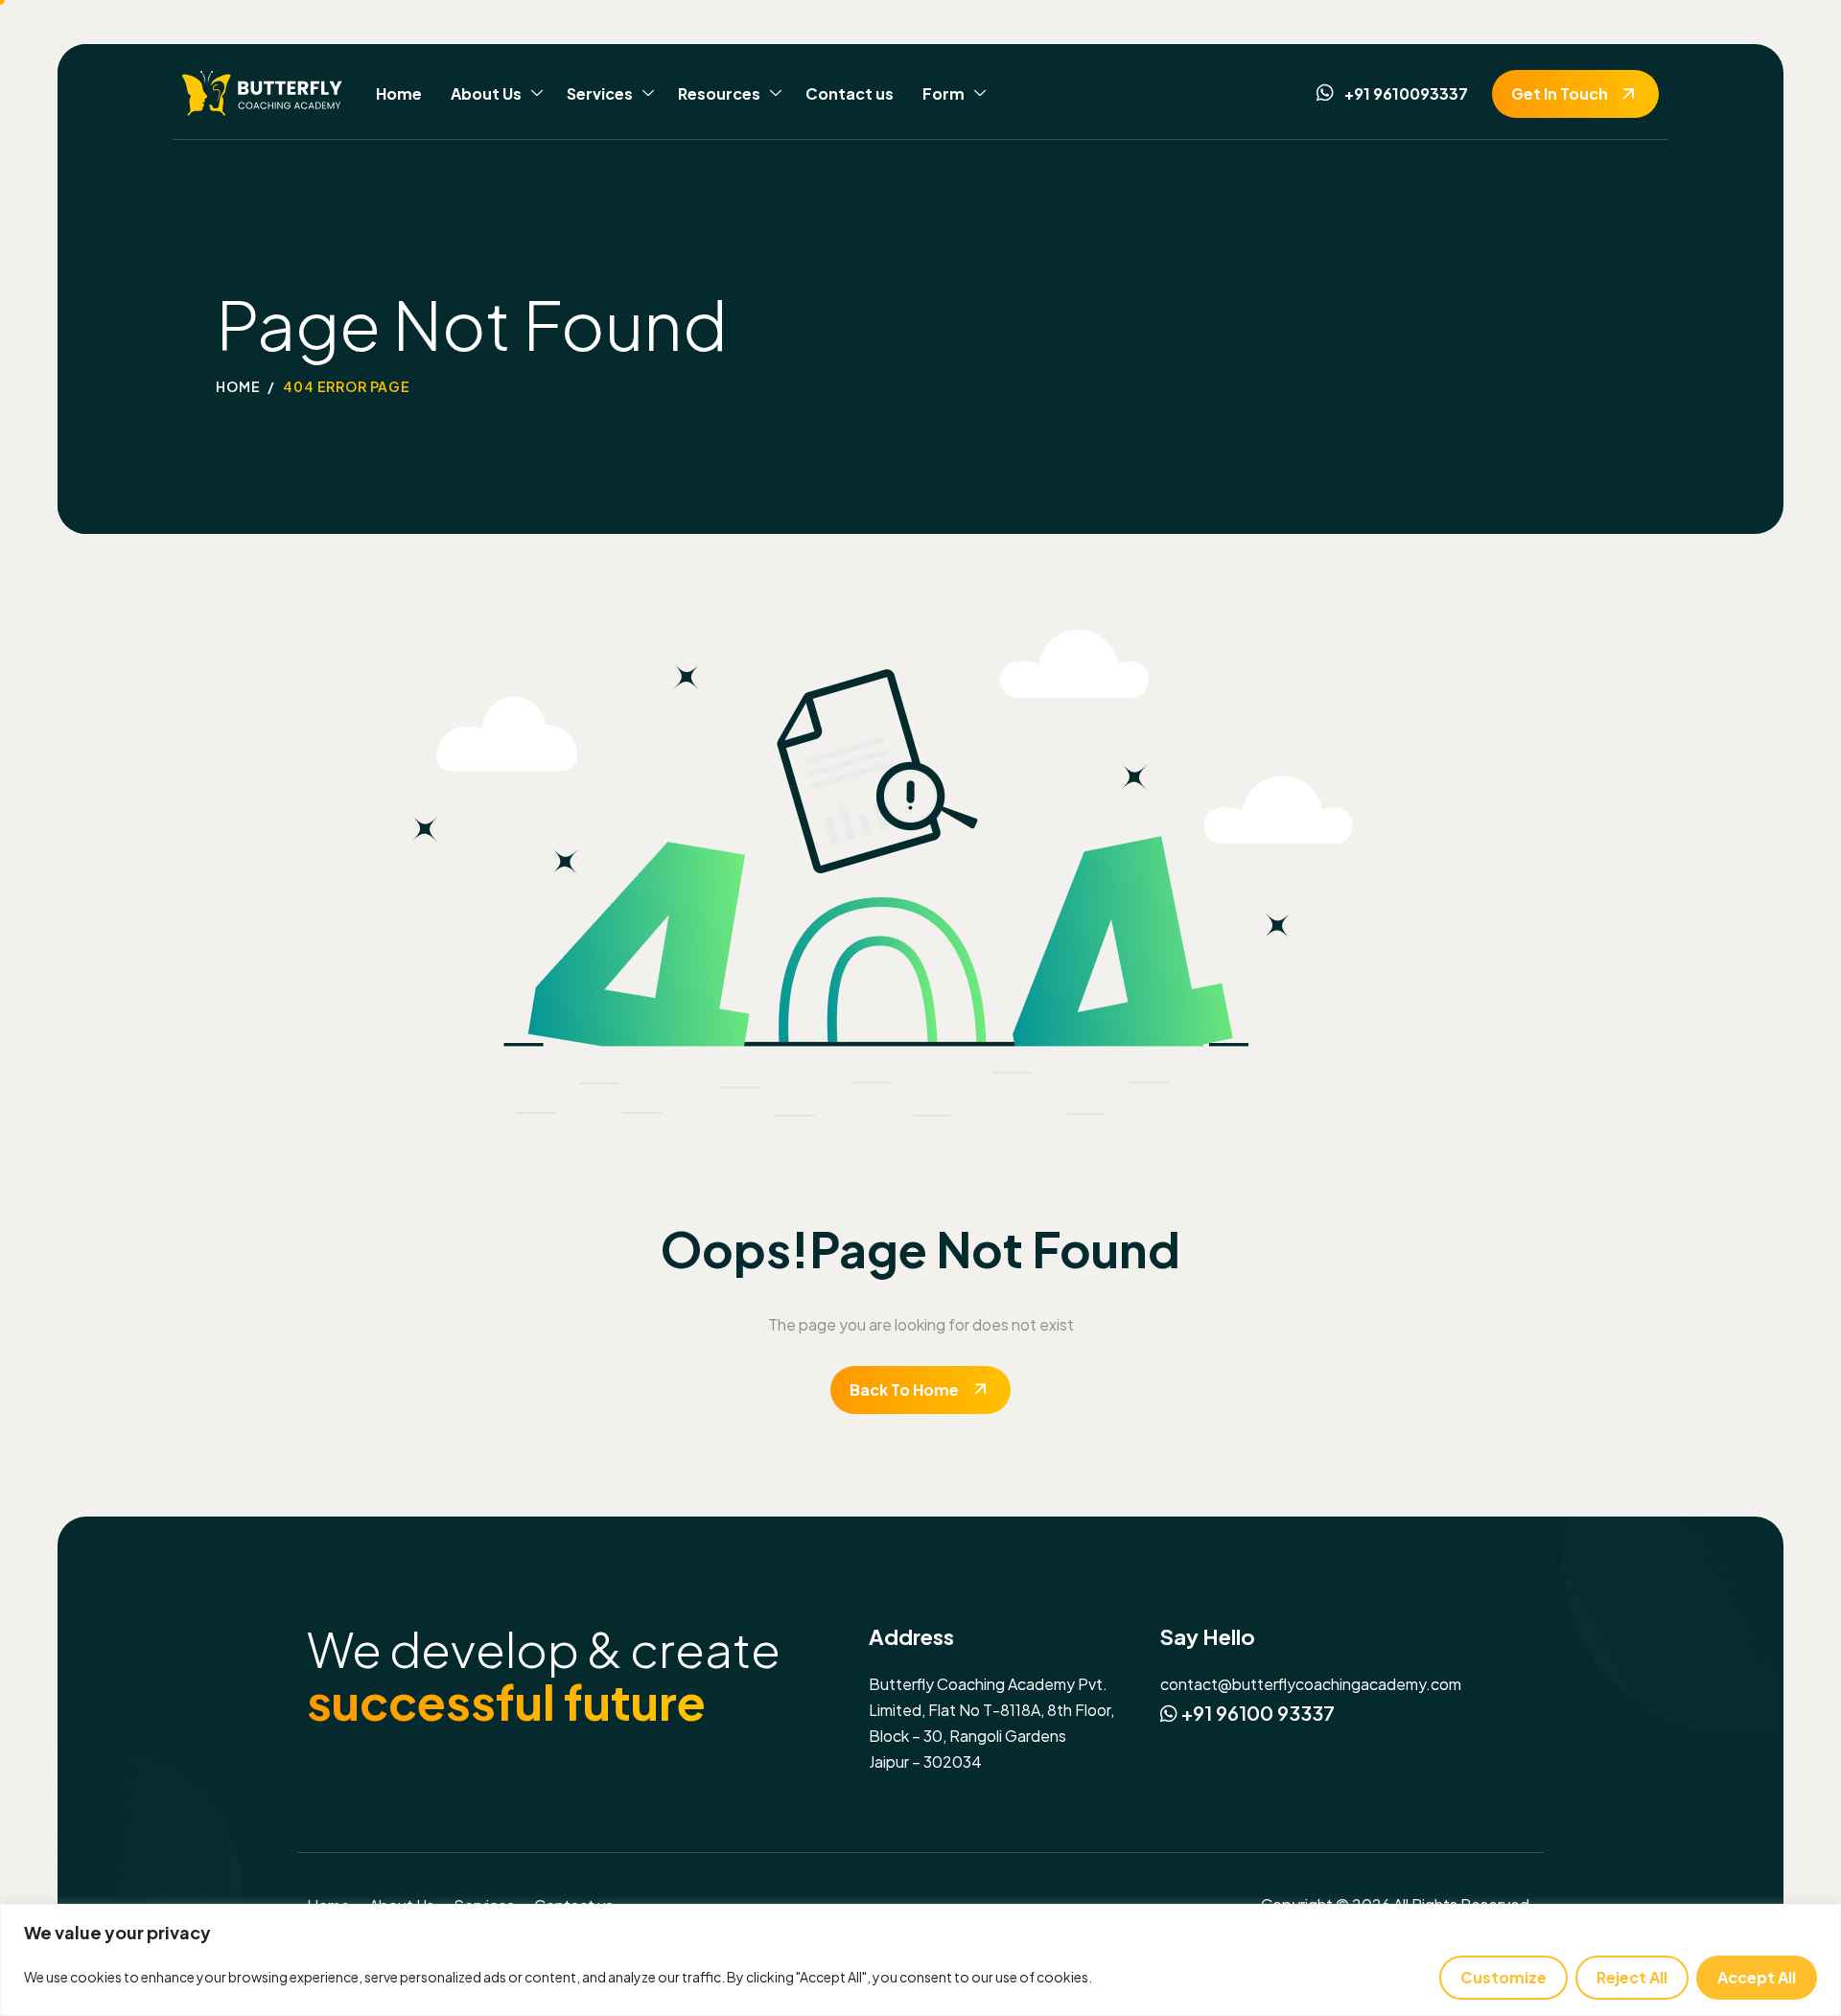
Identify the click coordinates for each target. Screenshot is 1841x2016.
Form (944, 93)
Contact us (850, 93)
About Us (486, 93)
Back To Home (904, 1390)
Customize (1503, 1977)
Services (600, 93)
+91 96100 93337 (1256, 1713)
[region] (920, 1960)
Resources (719, 93)
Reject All (1632, 1977)
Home (399, 93)
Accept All (1757, 1977)
